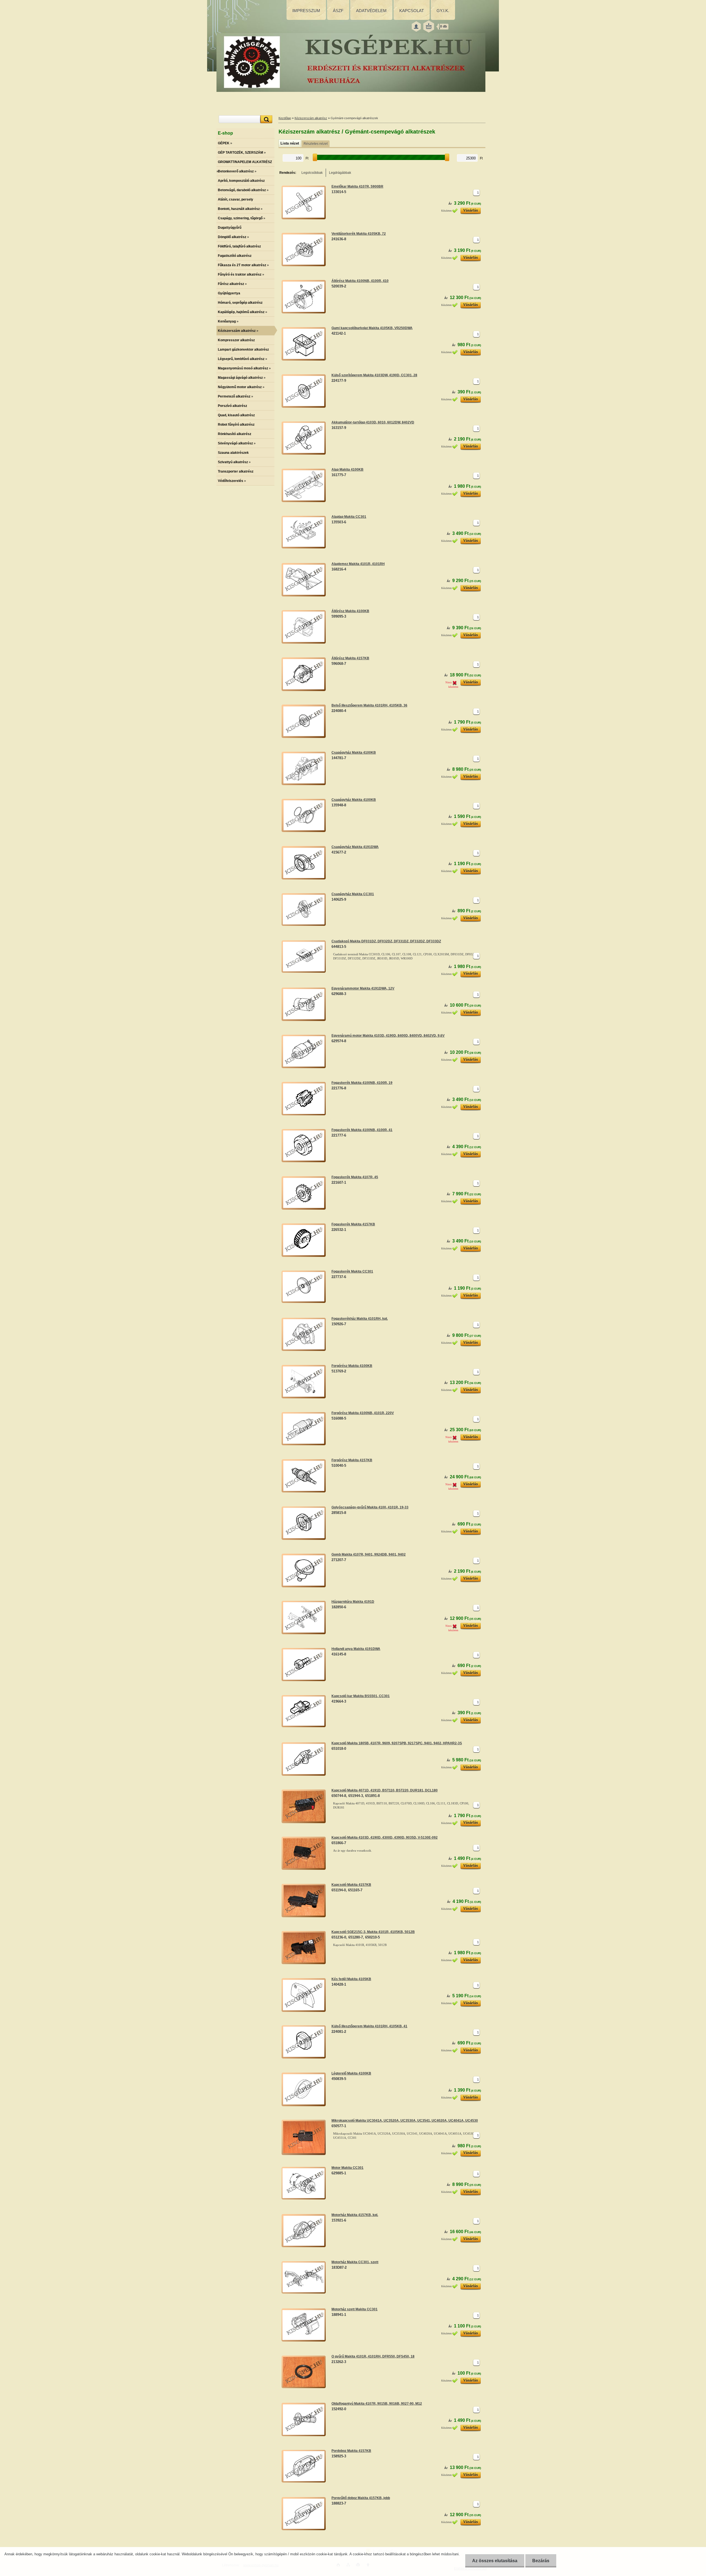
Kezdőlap (285, 118)
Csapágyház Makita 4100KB (354, 753)
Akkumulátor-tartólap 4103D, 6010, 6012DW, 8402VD (373, 422)
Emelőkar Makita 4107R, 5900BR (357, 186)
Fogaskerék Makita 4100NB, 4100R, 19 (362, 1083)
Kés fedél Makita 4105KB (351, 1979)
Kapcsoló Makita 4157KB (351, 1885)
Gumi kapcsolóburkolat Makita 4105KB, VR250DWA (372, 328)
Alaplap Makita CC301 (349, 517)
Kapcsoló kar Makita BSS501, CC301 (361, 1696)
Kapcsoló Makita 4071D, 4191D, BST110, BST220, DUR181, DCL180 (385, 1790)
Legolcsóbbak (312, 173)
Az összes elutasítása (495, 2561)
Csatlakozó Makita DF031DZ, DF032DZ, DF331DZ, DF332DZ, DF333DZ (386, 941)
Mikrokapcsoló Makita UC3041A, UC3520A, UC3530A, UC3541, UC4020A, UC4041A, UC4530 (405, 2121)
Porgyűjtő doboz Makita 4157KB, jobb (361, 2498)
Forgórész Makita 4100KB (352, 1366)
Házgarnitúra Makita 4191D (353, 1602)
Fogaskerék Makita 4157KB (353, 1224)
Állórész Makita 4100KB (350, 611)
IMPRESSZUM (306, 11)
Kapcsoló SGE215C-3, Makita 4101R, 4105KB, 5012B (373, 1932)
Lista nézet (290, 143)
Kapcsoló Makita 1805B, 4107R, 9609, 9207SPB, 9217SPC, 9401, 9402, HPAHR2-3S (397, 1743)
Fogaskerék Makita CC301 (352, 1271)
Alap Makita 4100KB (347, 470)
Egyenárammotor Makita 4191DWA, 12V (363, 988)
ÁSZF (338, 11)
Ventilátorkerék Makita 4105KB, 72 (359, 234)
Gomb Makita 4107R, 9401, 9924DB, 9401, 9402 (369, 1554)
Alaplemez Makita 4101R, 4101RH (358, 564)
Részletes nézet (316, 144)
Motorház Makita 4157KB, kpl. (355, 2215)
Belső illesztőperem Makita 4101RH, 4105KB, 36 (369, 705)
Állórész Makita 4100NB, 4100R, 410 (360, 281)
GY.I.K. (443, 11)
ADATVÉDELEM (371, 11)
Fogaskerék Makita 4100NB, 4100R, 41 (362, 1130)
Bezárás (541, 2561)
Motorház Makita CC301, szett (355, 2262)
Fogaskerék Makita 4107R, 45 (355, 1177)
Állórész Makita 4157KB (350, 658)
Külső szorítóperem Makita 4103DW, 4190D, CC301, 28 (374, 375)
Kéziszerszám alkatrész (311, 118)
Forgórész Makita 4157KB (352, 1460)
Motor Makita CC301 (347, 2168)
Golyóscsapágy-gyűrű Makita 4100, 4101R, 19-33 (370, 1507)
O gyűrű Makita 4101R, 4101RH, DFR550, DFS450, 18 (373, 2356)
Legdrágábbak (340, 173)
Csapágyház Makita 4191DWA (355, 847)
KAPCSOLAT (412, 11)
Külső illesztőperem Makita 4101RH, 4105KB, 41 (369, 2026)
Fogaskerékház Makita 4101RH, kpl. (360, 1319)
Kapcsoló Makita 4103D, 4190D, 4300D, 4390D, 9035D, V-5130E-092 (385, 1838)
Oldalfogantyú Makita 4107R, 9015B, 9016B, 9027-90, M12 (377, 2404)
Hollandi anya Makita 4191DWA (356, 1649)
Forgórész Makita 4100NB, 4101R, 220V (363, 1413)
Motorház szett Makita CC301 (355, 2309)
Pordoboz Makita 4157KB (351, 2451)
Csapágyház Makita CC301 (353, 894)
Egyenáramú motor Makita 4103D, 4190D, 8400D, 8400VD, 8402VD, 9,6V (388, 1036)
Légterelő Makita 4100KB (351, 2073)
